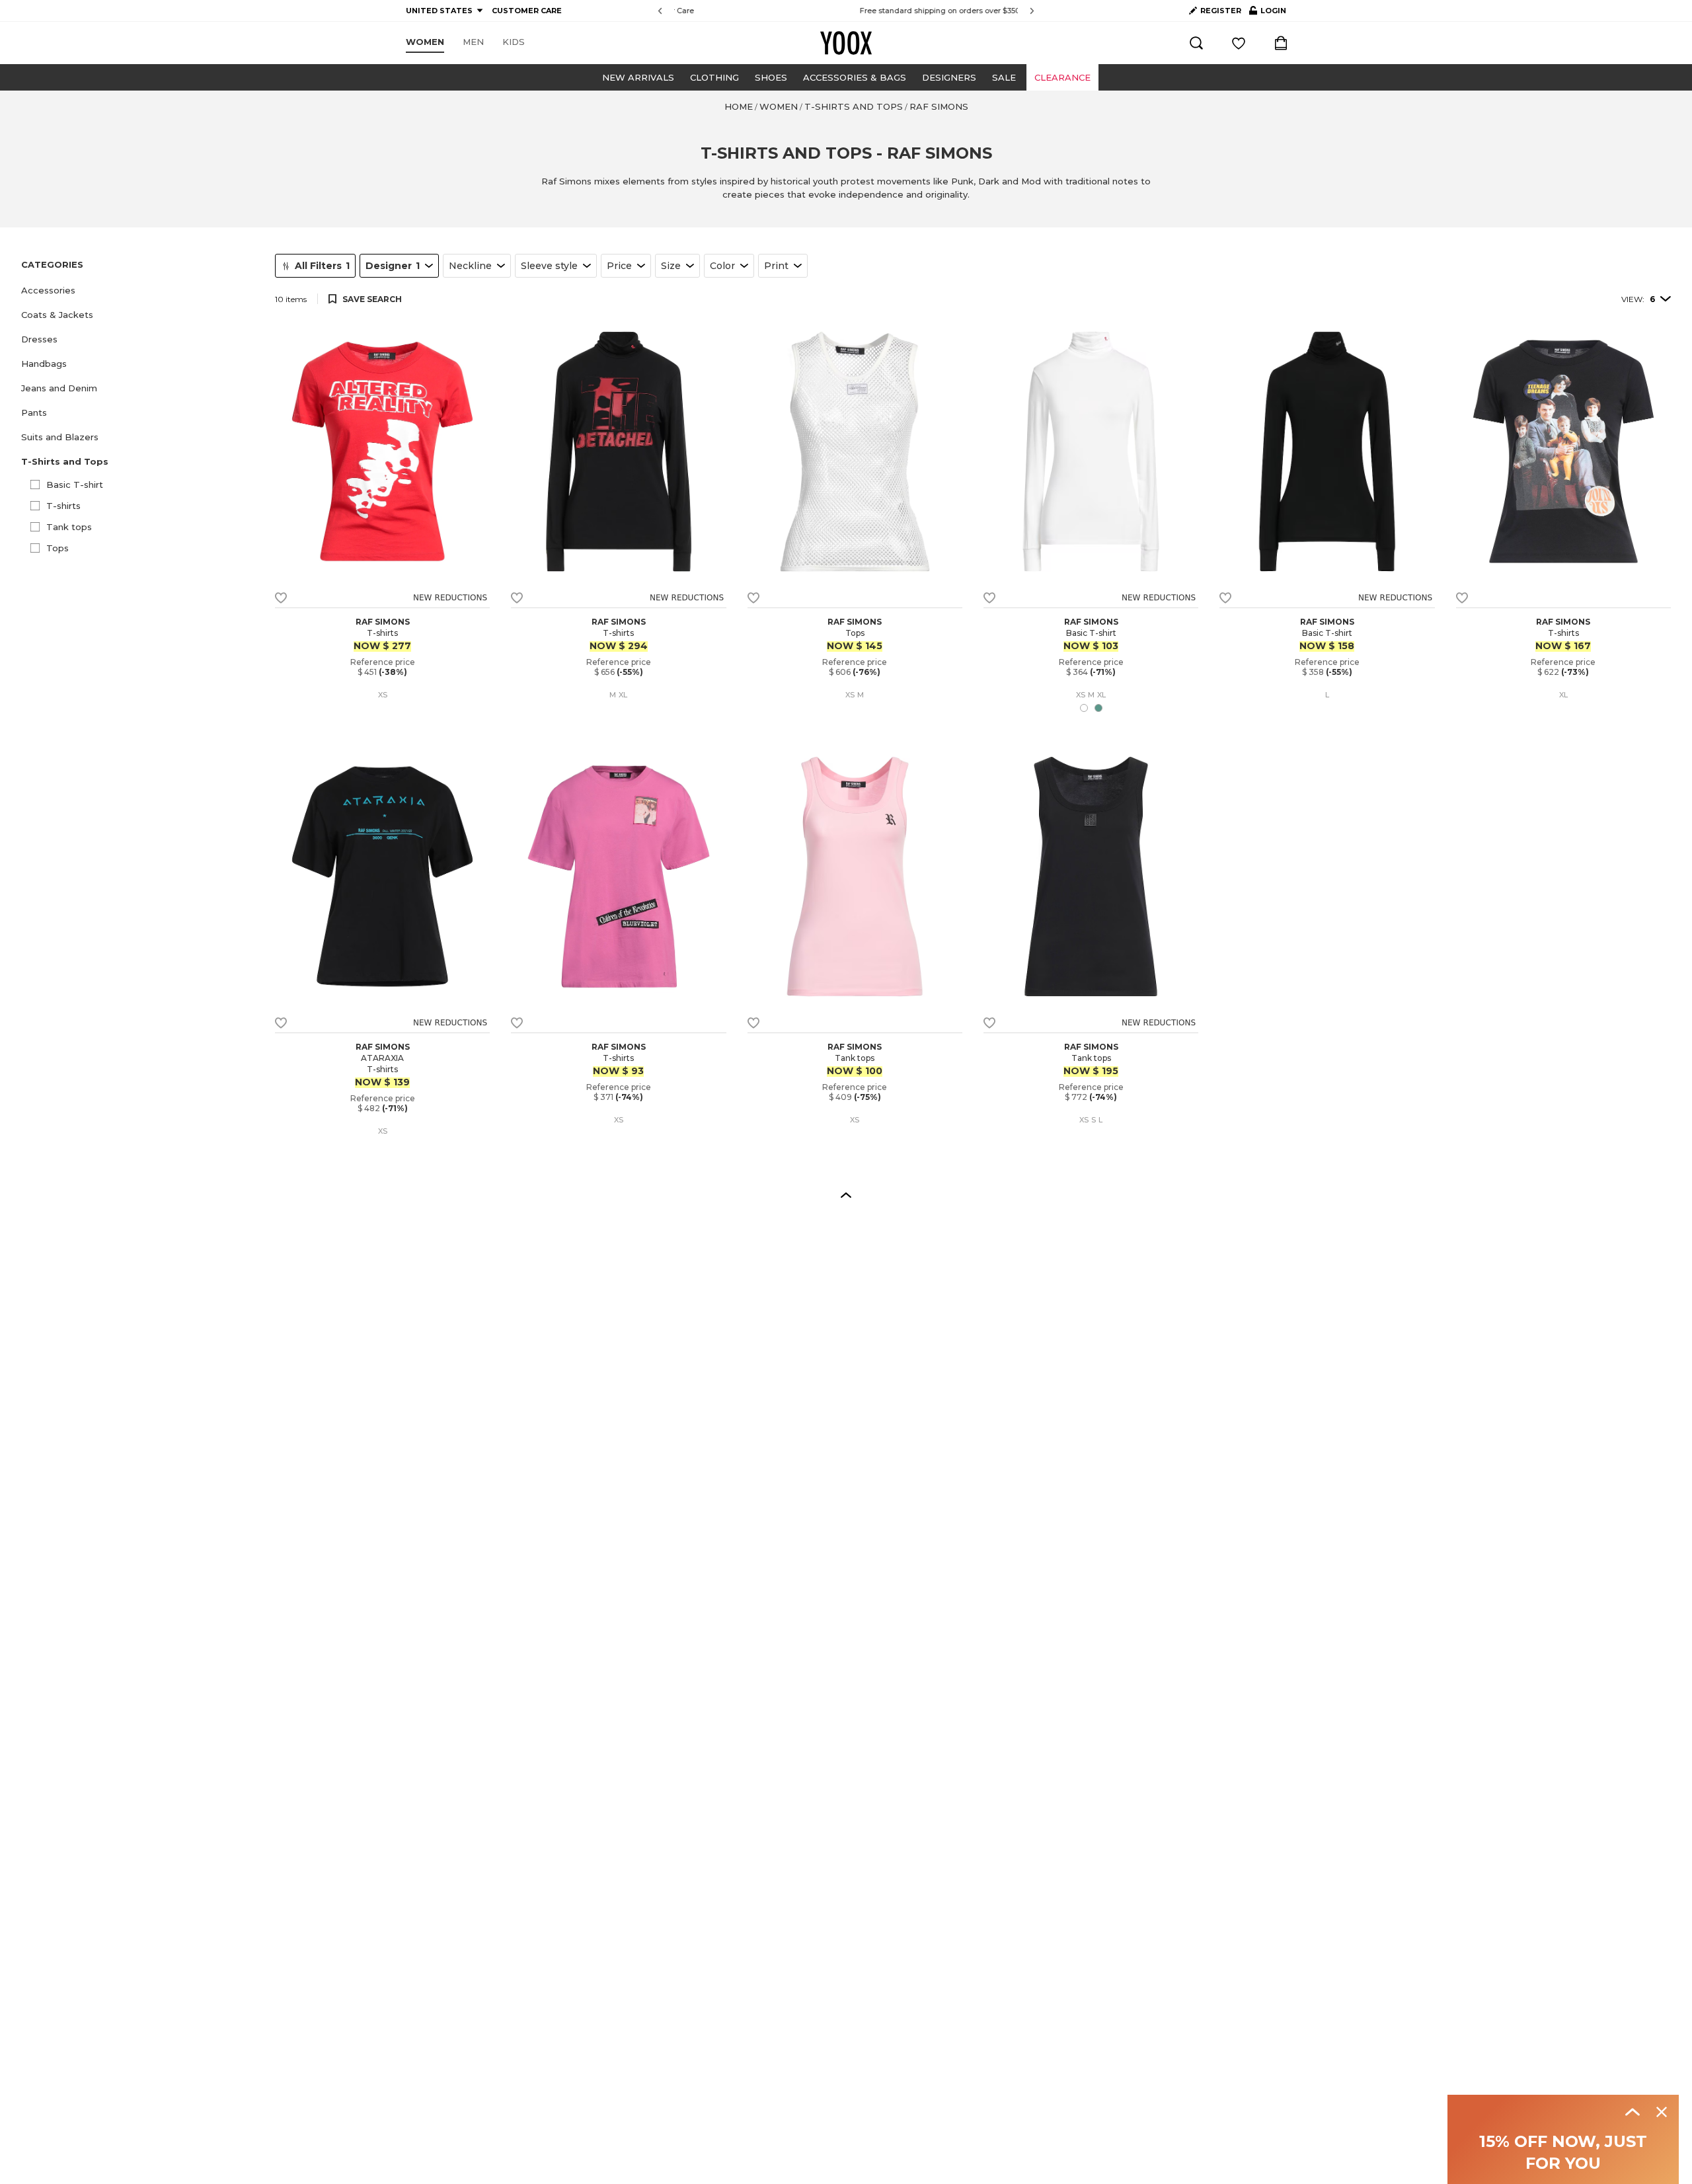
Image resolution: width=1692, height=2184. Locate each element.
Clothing (714, 77)
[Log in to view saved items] (1239, 43)
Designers (949, 77)
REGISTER (1221, 11)
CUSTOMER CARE (527, 11)
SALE (1004, 77)
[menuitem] (425, 42)
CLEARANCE (1062, 77)
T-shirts (63, 506)
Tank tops (69, 527)
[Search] (1196, 43)
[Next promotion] (1032, 11)
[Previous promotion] (660, 11)
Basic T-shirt (75, 485)
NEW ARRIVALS (638, 77)
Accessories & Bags (855, 77)
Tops (58, 548)
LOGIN (1268, 13)
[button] (140, 291)
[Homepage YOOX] (846, 43)
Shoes (771, 77)
